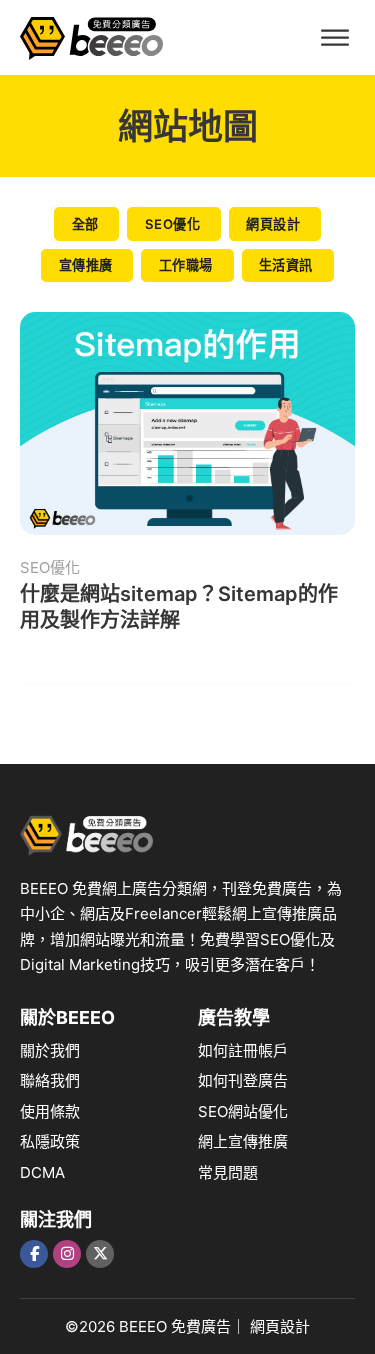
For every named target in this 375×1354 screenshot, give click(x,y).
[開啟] (335, 37)
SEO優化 (173, 224)
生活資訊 (286, 265)
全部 (85, 224)
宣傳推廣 (86, 265)
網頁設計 (273, 224)
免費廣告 (201, 1326)
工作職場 (186, 265)
